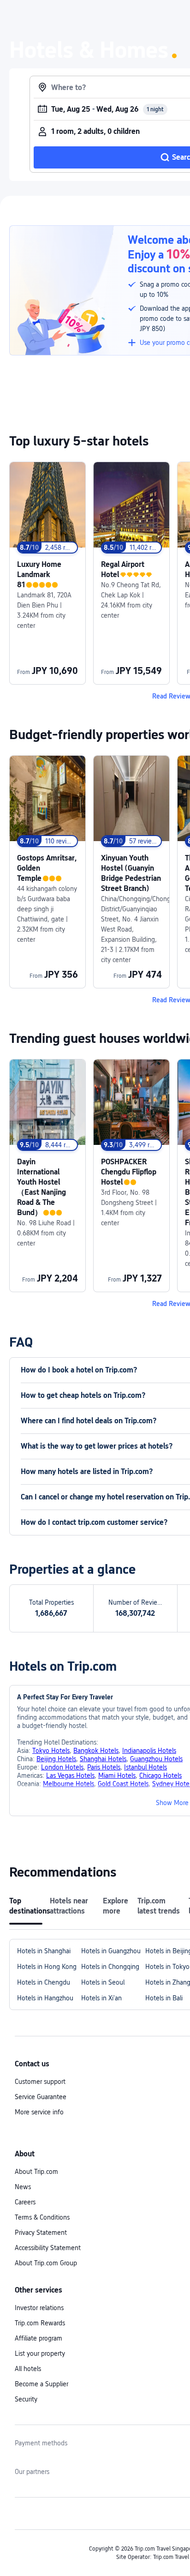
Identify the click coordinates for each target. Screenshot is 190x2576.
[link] (47, 573)
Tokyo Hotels (51, 1751)
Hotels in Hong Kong (47, 1967)
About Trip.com (36, 2172)
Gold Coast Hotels (123, 1784)
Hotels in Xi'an (101, 1998)
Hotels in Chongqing (110, 1967)
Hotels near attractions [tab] (69, 1906)
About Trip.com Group (46, 2263)
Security (26, 2399)
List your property (40, 2353)
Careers (25, 2202)
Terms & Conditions (42, 2217)
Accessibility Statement (48, 2248)
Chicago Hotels (160, 1776)
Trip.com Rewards (40, 2323)
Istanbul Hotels (145, 1767)
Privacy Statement (41, 2233)
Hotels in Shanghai (44, 1951)
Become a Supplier (42, 2384)
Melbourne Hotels (68, 1784)
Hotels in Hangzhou (45, 1998)
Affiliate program (39, 2338)
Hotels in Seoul (103, 1982)
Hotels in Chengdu (44, 1982)
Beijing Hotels (56, 1759)
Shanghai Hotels (103, 1759)
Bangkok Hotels (96, 1751)
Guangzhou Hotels (156, 1759)
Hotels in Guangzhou (111, 1951)
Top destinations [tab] (26, 1906)
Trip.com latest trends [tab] (159, 1906)
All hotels (28, 2369)
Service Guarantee (41, 2097)
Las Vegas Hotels (70, 1776)
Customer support (40, 2082)
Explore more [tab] (116, 1906)
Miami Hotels (117, 1776)
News (23, 2187)
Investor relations (39, 2308)
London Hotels (62, 1767)
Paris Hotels (104, 1767)
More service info (39, 2112)
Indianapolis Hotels (149, 1751)
